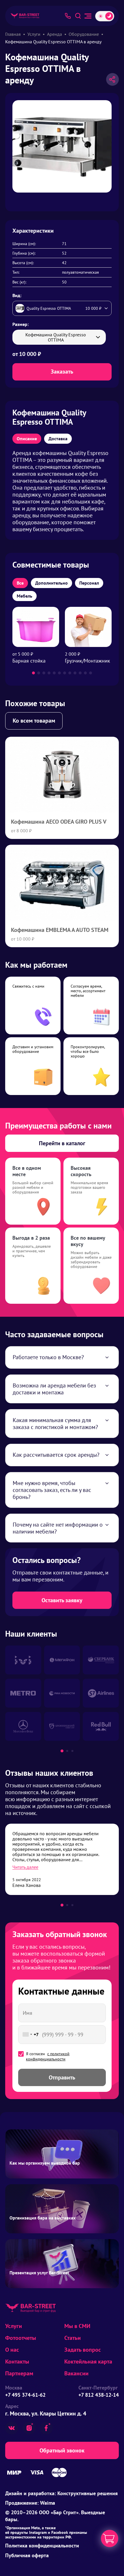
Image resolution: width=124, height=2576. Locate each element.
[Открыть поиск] (78, 16)
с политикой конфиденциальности (48, 2056)
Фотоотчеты (21, 2338)
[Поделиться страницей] (112, 79)
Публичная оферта (27, 2555)
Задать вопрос (83, 2350)
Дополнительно (51, 583)
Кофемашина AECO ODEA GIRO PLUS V (59, 822)
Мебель (25, 596)
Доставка (58, 439)
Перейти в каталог (62, 1143)
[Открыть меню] (88, 16)
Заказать (62, 372)
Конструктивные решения (88, 2493)
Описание (27, 439)
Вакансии (76, 2373)
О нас (12, 2350)
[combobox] (29, 2035)
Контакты (17, 2362)
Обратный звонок (62, 2450)
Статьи (73, 2338)
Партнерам (19, 2373)
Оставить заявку (62, 1600)
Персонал (89, 583)
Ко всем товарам (34, 721)
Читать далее (25, 1867)
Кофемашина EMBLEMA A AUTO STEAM (60, 930)
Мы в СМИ (77, 2326)
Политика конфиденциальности (42, 2546)
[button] (33, 673)
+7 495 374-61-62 (25, 2395)
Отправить (62, 2077)
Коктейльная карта (88, 2362)
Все (20, 583)
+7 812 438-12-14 (99, 2395)
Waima (48, 2503)
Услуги (14, 2326)
